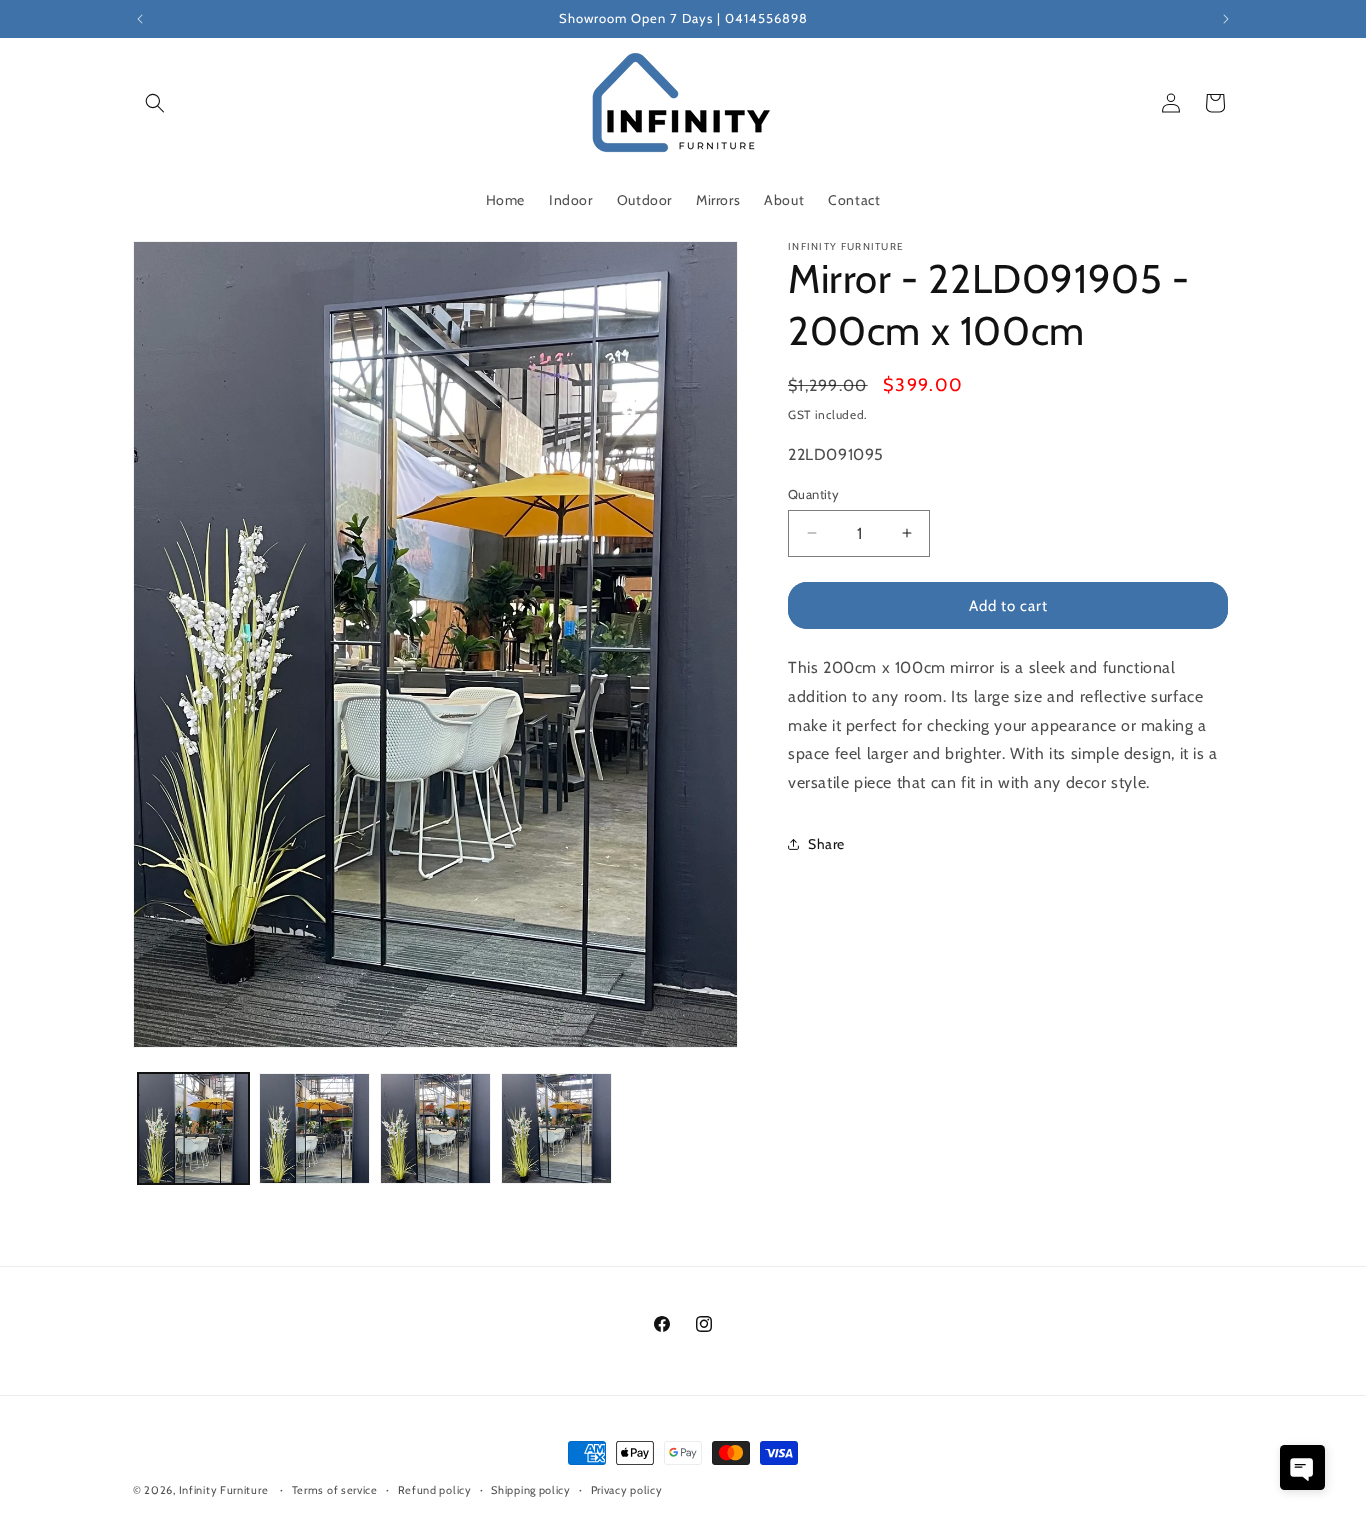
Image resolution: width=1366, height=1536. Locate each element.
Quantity (813, 493)
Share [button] (826, 844)
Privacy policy (627, 1489)
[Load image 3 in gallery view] (435, 1128)
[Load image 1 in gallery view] (193, 1128)
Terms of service (335, 1489)
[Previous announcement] (140, 19)
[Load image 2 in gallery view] (314, 1128)
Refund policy (435, 1489)
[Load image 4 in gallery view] (556, 1128)
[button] (155, 103)
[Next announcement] (1226, 19)
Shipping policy (531, 1489)
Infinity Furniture (224, 1490)
